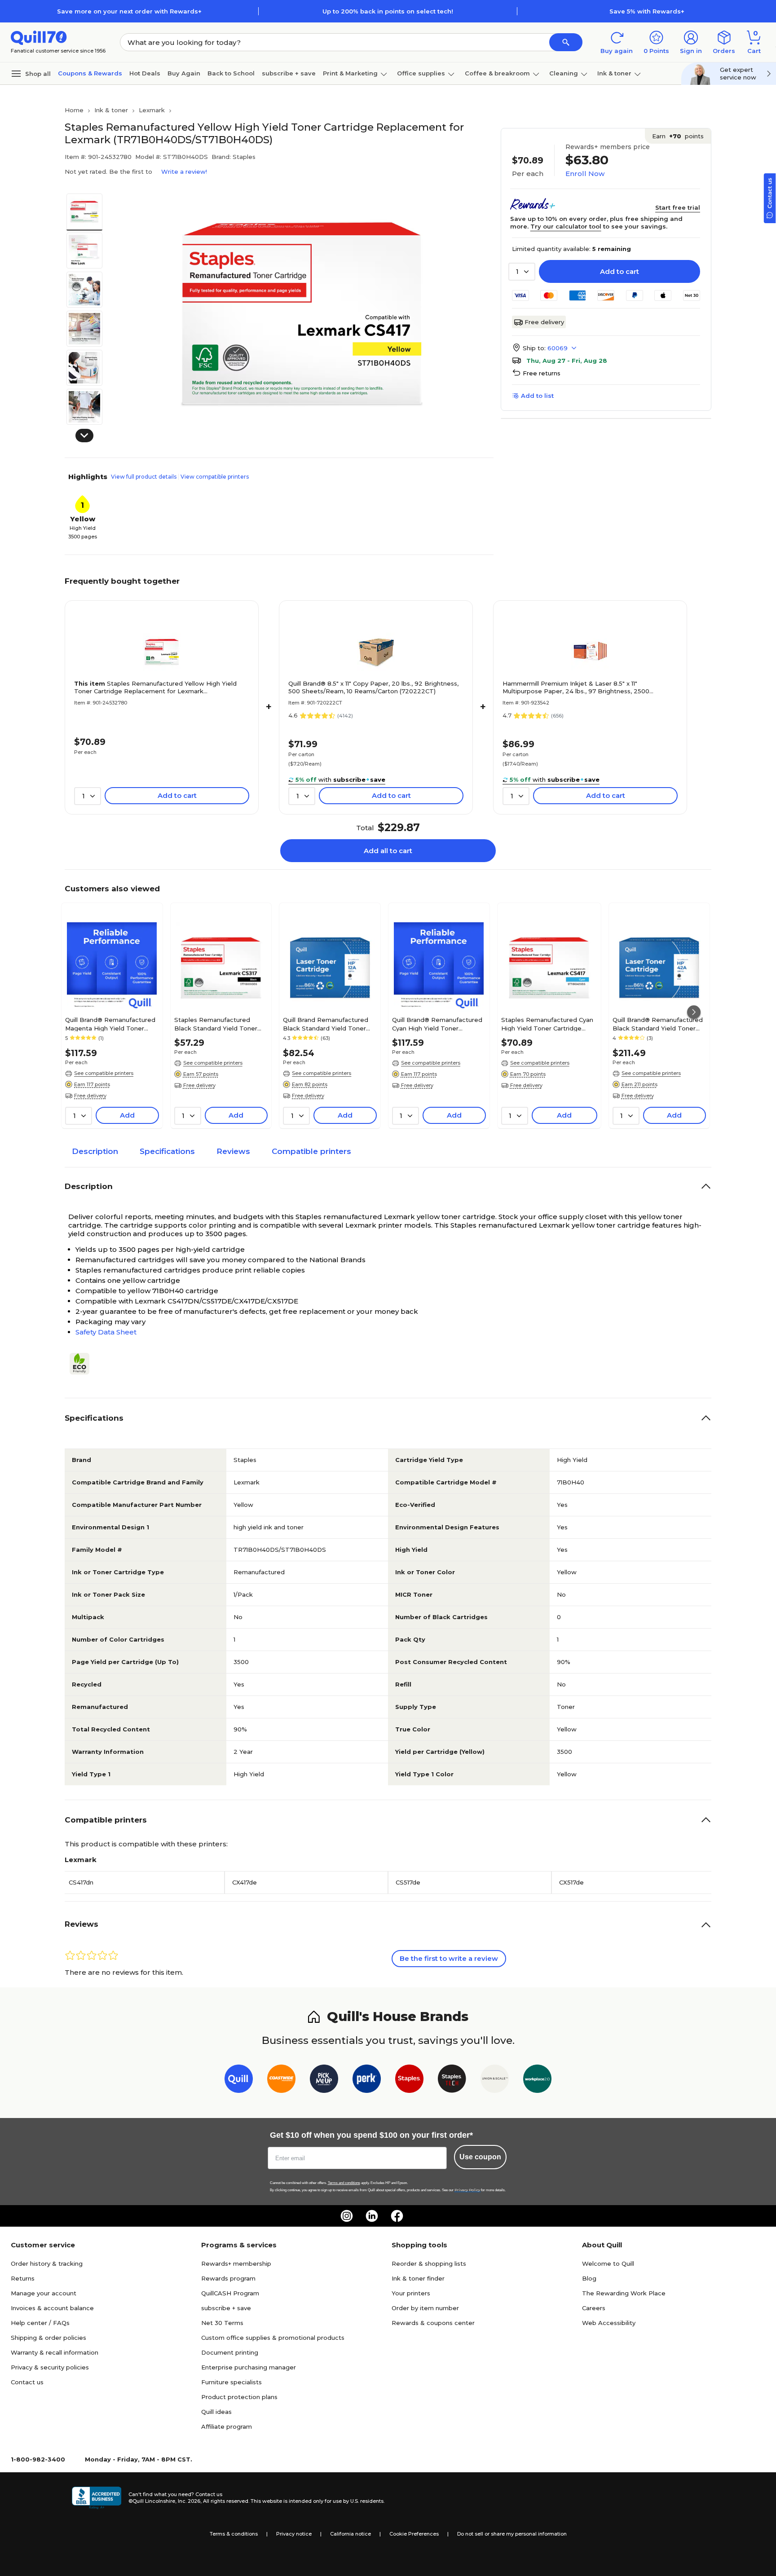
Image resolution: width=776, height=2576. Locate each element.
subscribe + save (289, 73)
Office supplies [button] (421, 73)
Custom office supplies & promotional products (273, 2338)
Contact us (27, 2382)
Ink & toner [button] (614, 73)
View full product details (144, 477)
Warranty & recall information (55, 2352)
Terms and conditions (344, 2183)
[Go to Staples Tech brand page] (452, 2081)
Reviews (233, 1151)
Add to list (537, 396)
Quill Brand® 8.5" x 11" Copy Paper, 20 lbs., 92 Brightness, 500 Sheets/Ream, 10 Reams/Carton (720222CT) (373, 687)
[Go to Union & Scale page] (495, 2081)
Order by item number (425, 2308)
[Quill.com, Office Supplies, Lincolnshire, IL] (97, 2498)
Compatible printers (311, 1151)
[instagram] (347, 2216)
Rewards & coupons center (433, 2323)
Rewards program (228, 2278)
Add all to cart (388, 851)
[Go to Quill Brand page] (239, 2081)
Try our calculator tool (566, 226)
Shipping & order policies (48, 2338)
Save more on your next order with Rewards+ (129, 11)
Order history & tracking (47, 2263)
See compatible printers (104, 1073)
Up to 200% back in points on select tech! (388, 11)
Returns (23, 2278)
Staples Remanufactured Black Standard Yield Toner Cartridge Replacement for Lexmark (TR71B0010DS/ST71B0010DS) (219, 1024)
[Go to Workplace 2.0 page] (537, 2081)
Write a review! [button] (184, 172)
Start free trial (678, 207)
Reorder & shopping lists (429, 2263)
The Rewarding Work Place (624, 2293)
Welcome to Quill (608, 2263)
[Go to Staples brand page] (409, 2081)
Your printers (411, 2293)
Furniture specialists (231, 2382)
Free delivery (544, 322)
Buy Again (184, 73)
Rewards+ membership (236, 2263)
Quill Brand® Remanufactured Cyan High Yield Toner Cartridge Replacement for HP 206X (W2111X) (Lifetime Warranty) (439, 1024)
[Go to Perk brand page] (367, 2081)
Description (95, 1151)
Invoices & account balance (52, 2308)
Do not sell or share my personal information (512, 2534)
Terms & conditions (234, 2534)
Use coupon (480, 2157)
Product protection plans (239, 2397)
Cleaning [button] (564, 73)
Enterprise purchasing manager (249, 2367)
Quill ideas (216, 2412)
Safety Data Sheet (106, 1332)
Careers (594, 2308)
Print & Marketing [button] (350, 73)
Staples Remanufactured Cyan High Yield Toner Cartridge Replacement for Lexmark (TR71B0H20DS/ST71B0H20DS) (549, 1024)
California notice (351, 2534)
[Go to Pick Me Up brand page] (324, 2081)
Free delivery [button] (90, 1096)
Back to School (231, 73)
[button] (566, 42)
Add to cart (619, 271)
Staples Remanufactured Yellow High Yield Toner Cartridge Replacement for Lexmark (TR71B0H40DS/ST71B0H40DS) (155, 687)
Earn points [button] (678, 136)
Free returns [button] (542, 373)
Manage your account (44, 2293)
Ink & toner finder (418, 2278)
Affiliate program (227, 2426)
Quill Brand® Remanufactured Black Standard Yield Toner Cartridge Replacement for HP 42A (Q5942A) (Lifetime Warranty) (659, 1024)
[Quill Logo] (39, 37)
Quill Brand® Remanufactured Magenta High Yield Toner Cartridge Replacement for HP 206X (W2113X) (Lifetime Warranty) (112, 1024)
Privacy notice (294, 2534)
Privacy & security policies (50, 2367)
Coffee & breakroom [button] (497, 73)
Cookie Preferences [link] (414, 2534)
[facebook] (397, 2216)
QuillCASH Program (230, 2293)
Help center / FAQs (40, 2323)
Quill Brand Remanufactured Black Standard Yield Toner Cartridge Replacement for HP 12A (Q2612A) (329, 1024)
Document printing (230, 2352)
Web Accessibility (609, 2323)
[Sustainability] (83, 1364)
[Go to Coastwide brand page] (281, 2081)
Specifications (167, 1151)
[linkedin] (372, 2216)
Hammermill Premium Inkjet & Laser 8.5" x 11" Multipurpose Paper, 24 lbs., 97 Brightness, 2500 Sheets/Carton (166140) (576, 687)
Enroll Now (585, 174)
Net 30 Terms (222, 2323)
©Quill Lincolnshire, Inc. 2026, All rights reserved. (189, 2501)
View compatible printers (215, 477)
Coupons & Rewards (90, 73)
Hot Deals (145, 73)
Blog (589, 2278)
